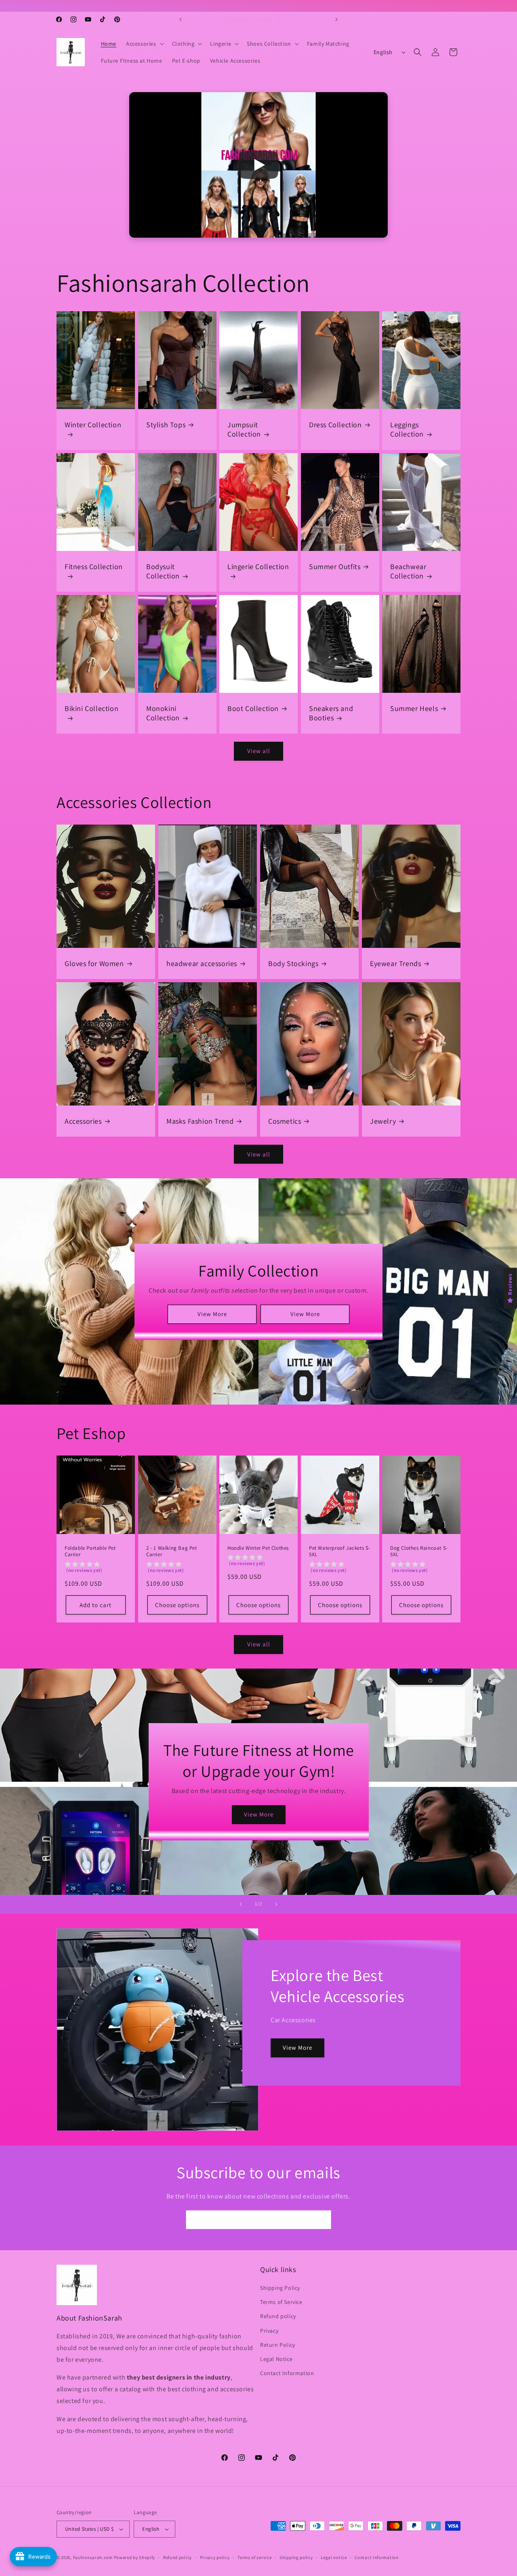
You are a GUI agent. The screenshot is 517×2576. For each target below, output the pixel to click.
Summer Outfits (335, 566)
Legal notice (334, 2557)
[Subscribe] (322, 2220)
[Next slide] (276, 1904)
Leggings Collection (407, 429)
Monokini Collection (163, 713)
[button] (144, 44)
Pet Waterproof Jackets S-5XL (340, 1552)
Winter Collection (93, 425)
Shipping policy (296, 2557)
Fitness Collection (94, 566)
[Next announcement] (336, 19)
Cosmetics (285, 1121)
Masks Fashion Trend (200, 1121)
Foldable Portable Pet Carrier (90, 1552)
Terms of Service (281, 2302)
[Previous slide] (241, 1904)
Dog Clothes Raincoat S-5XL (419, 1552)
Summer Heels (414, 708)
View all (259, 751)
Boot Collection (253, 708)
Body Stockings (293, 963)
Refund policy (278, 2317)
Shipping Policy (280, 2288)
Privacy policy (215, 2557)
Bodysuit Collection (163, 571)
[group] (96, 1569)
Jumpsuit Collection (244, 429)
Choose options (177, 1605)
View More (212, 1314)
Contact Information (287, 2373)
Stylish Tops (166, 425)
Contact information (376, 2557)
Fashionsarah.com (93, 2557)
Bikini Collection (91, 708)
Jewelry (383, 1121)
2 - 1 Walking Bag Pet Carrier (172, 1552)
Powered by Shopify (135, 2557)
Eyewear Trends (395, 963)
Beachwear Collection (408, 571)
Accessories (83, 1121)
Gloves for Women (94, 963)
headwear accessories (202, 963)
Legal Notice (276, 2359)
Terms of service (254, 2557)
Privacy (269, 2331)
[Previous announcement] (181, 19)
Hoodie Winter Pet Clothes (258, 1548)
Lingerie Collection (258, 566)
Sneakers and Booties (331, 713)
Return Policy (278, 2345)
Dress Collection (335, 425)
